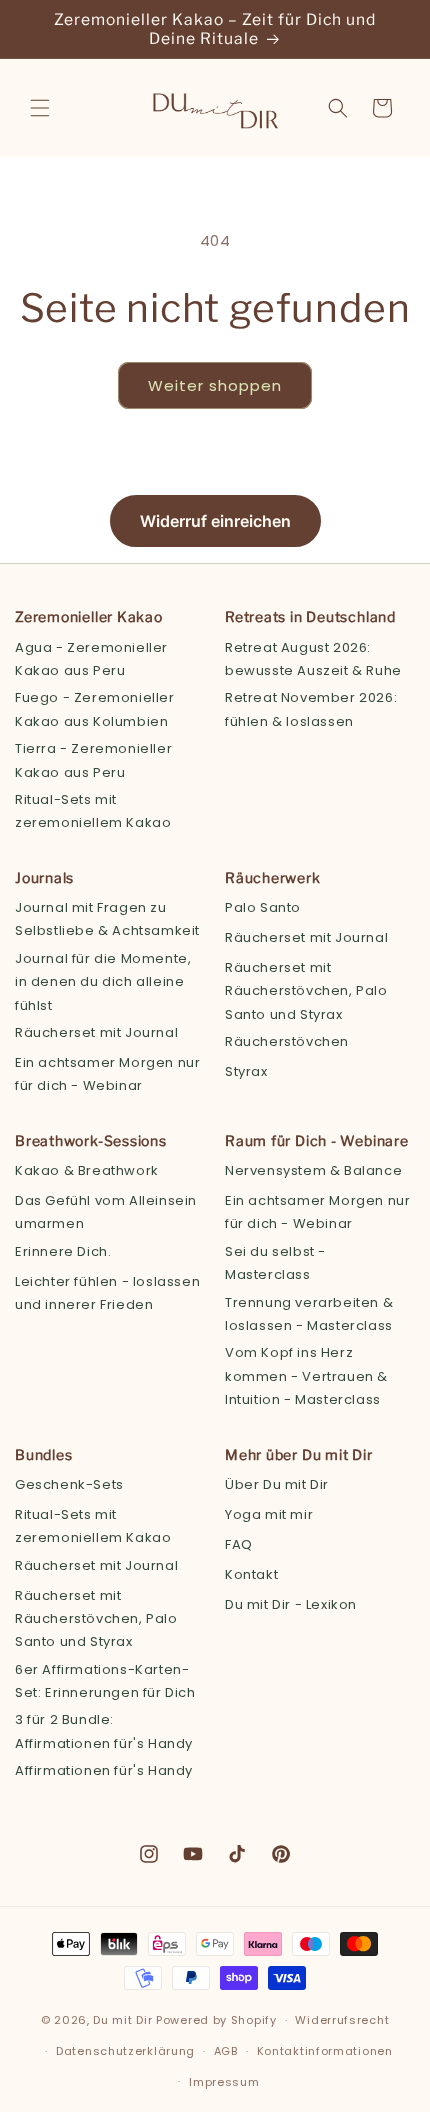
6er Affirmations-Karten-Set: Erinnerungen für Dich (105, 1681)
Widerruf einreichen (215, 521)
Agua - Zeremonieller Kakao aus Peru (91, 659)
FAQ (239, 1544)
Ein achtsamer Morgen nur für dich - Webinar (107, 1074)
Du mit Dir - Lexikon (291, 1604)
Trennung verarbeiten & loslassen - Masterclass (309, 1314)
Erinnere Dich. (63, 1251)
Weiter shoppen (215, 385)
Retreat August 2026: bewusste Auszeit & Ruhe (313, 659)
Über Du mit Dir (277, 1484)
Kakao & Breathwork (87, 1170)
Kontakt (251, 1574)
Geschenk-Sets (69, 1484)
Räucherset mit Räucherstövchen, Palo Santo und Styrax (306, 991)
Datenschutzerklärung (125, 2051)
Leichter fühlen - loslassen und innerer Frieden (107, 1293)
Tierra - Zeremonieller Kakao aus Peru (93, 760)
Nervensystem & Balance (313, 1170)
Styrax (246, 1071)
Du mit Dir (122, 2020)
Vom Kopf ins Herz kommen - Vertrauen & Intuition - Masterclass (306, 1376)
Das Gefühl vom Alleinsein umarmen (106, 1212)
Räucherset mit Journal (96, 1032)
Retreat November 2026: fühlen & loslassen (311, 709)
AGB (226, 2051)
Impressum (224, 2082)
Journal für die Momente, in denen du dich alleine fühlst (103, 982)
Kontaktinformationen (325, 2051)
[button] (40, 108)
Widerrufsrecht (342, 2020)
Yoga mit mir (269, 1514)
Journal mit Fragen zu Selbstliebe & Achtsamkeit (107, 919)
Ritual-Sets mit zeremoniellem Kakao (93, 811)
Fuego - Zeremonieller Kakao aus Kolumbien (95, 709)
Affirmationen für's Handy (104, 1770)
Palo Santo (263, 907)
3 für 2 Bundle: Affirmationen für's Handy (104, 1731)
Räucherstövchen (287, 1041)
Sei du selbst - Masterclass (275, 1263)
